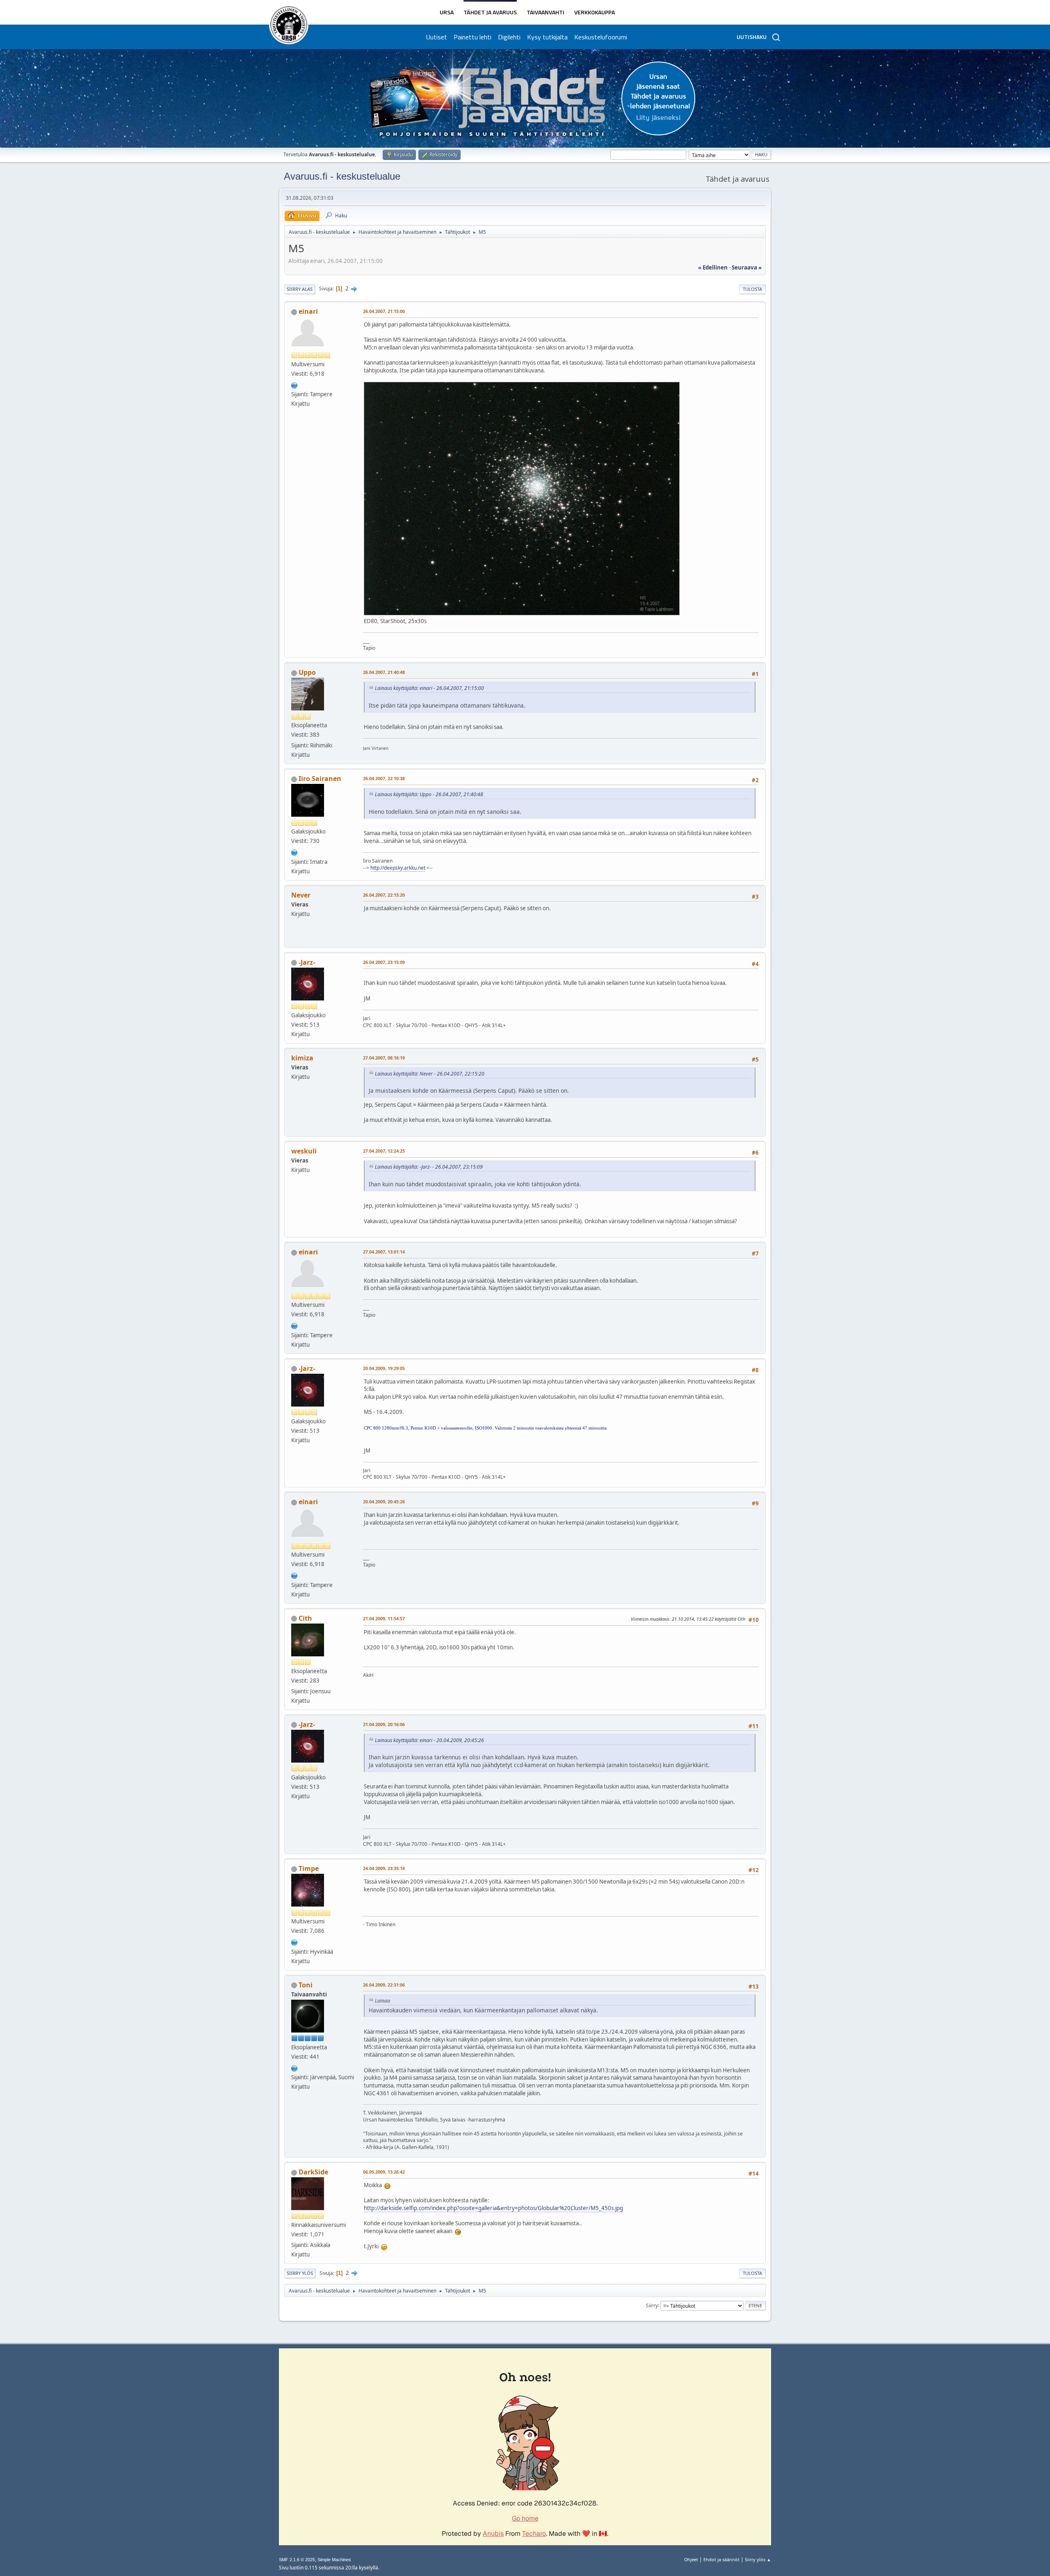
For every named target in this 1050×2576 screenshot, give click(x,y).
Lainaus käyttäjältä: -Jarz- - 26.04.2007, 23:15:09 (429, 1167)
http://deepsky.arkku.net (398, 868)
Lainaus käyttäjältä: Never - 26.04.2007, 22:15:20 (430, 1074)
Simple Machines (334, 2560)
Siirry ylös (300, 2273)
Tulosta (752, 289)
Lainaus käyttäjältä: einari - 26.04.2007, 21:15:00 (429, 688)
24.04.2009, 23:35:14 (384, 1868)
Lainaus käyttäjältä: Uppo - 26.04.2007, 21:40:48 (429, 794)
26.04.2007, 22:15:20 (384, 895)
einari (308, 311)
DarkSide (313, 2172)
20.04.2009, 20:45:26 (384, 1502)
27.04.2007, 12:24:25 (384, 1151)
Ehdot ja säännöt (721, 2559)
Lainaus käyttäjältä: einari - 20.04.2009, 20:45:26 (429, 1740)
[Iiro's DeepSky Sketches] (294, 852)
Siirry (652, 2305)
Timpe (309, 1868)
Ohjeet (691, 2559)
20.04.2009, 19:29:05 (384, 1368)
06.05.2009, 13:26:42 (384, 2172)
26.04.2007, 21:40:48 (384, 672)
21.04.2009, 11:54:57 (384, 1618)
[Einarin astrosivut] (294, 384)
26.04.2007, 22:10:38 (384, 778)
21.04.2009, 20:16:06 (384, 1724)
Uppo (307, 672)
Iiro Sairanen (320, 779)
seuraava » (747, 267)
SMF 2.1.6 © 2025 (297, 2560)
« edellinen (713, 267)
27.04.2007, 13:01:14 (384, 1252)
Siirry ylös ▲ (758, 2559)
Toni (306, 1985)
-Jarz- (307, 962)
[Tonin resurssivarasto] (294, 2067)
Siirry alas (300, 289)
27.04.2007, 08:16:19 (384, 1058)
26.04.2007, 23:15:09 (384, 962)
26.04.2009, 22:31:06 (384, 1985)
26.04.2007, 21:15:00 (384, 311)
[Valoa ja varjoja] (294, 1941)
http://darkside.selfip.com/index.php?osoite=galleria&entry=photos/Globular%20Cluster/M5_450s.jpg (493, 2208)
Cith (305, 1618)
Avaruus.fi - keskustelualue (342, 176)
